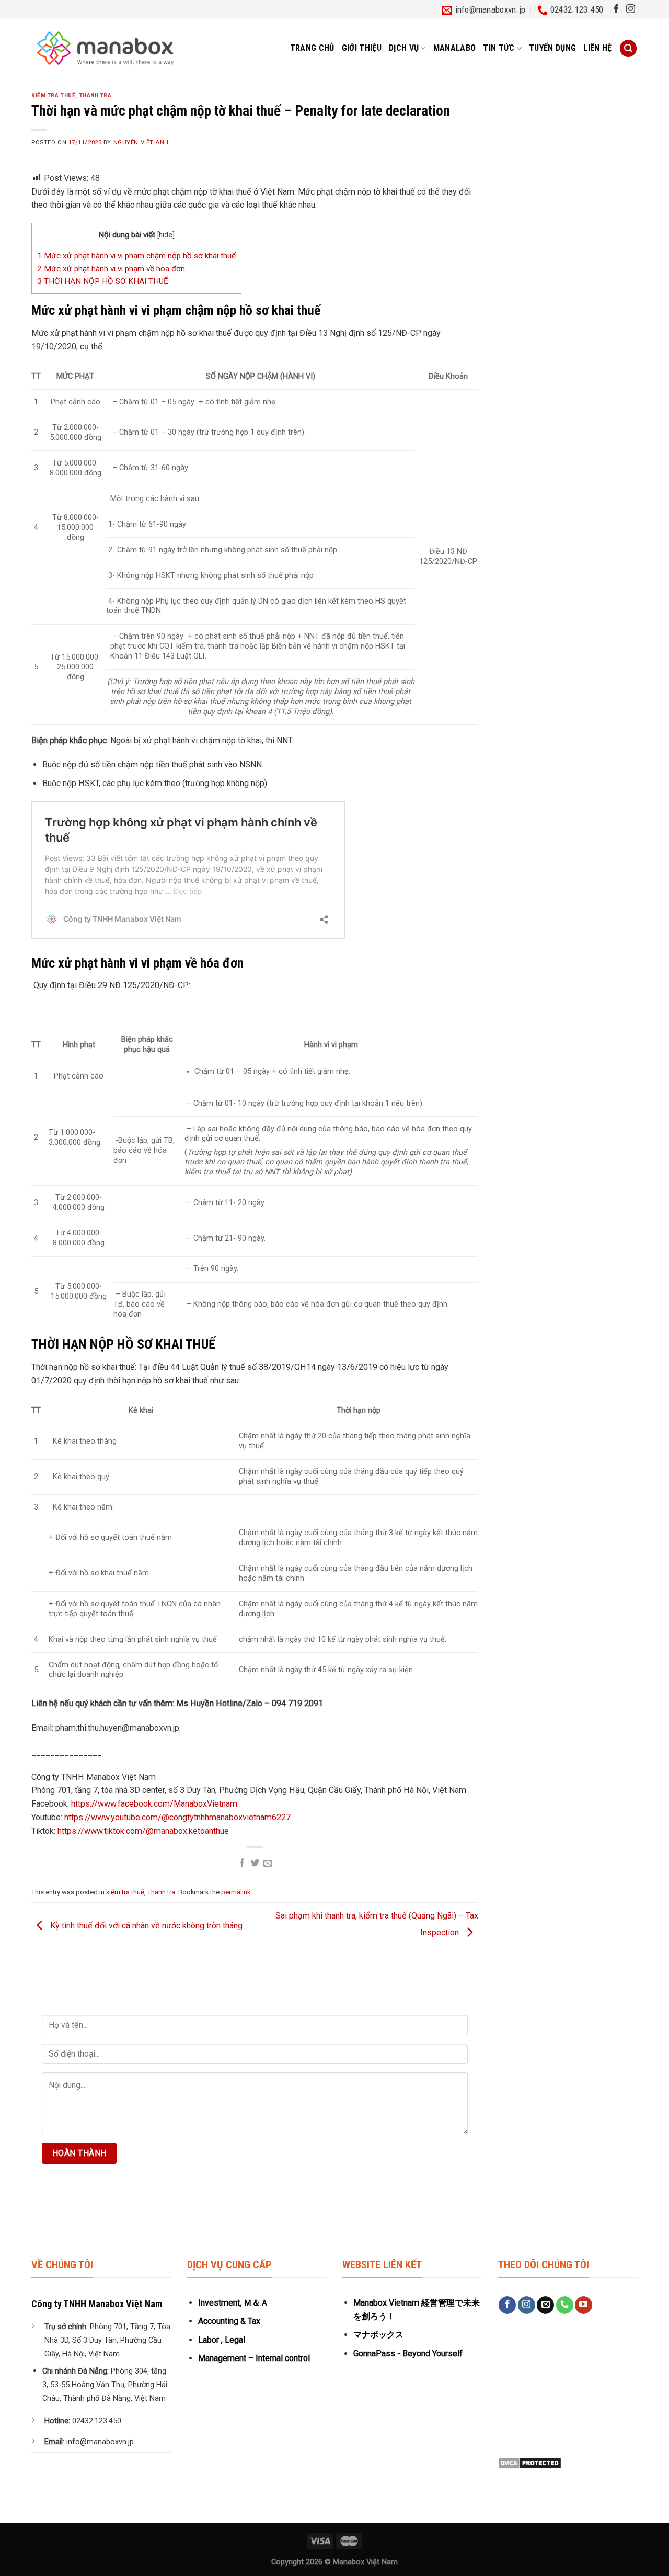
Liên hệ (597, 48)
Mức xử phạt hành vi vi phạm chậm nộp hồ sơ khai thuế (136, 256)
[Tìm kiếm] (628, 48)
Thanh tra (96, 95)
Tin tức (499, 48)
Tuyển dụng (552, 48)
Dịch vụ (404, 48)
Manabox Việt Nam (365, 2562)
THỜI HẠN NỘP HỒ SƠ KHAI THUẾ (104, 281)
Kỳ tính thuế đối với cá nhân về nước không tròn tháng (145, 1926)
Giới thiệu (362, 48)
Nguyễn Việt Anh (141, 143)
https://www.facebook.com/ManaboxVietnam (154, 1804)
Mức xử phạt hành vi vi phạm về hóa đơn (111, 269)
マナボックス (378, 2335)
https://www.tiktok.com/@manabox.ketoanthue (143, 1831)
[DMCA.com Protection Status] (530, 2462)
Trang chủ (312, 48)
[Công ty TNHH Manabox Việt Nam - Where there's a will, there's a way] (105, 48)
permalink (236, 1892)
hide (166, 235)
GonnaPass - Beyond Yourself (408, 2353)
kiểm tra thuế (53, 95)
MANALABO (455, 48)
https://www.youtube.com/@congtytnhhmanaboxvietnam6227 (177, 1817)
